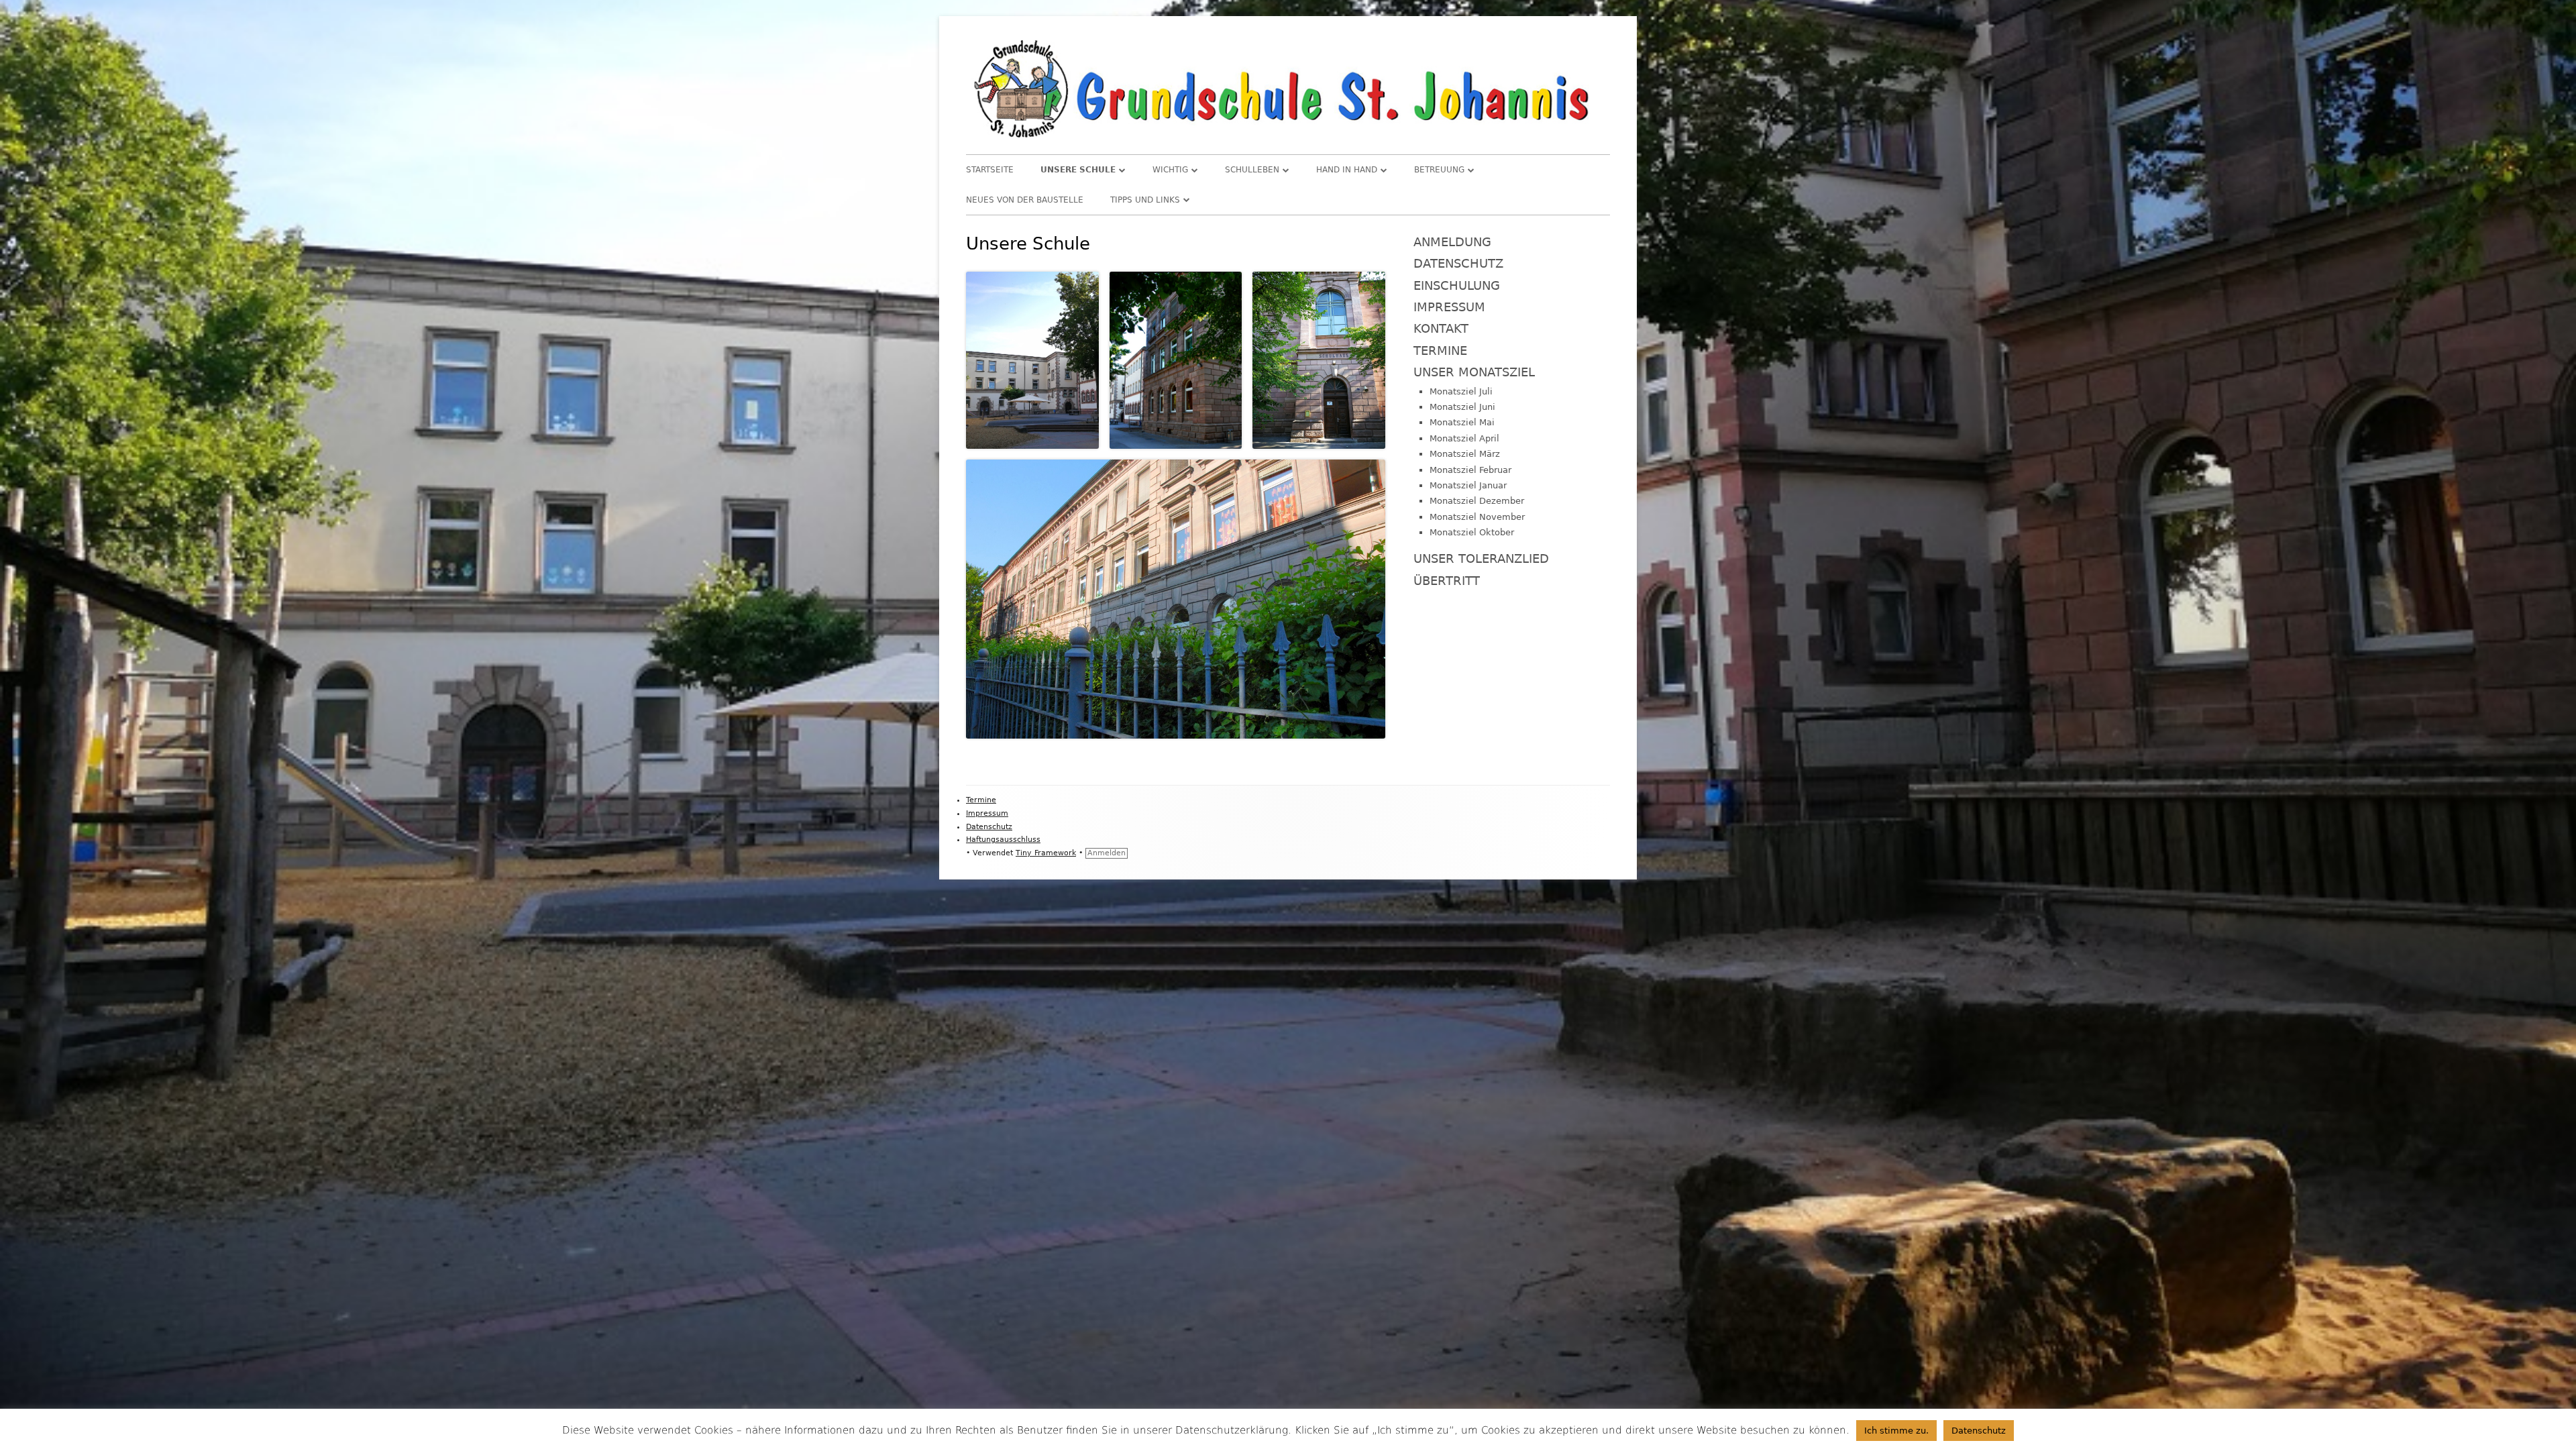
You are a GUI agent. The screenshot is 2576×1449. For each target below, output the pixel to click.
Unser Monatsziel (1474, 372)
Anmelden (1107, 853)
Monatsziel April (1464, 438)
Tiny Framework (1046, 853)
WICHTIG (1170, 170)
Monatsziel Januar (1468, 485)
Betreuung (1439, 170)
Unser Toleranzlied (1481, 558)
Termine (1440, 351)
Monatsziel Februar (1470, 470)
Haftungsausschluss (1003, 840)
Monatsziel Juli (1461, 391)
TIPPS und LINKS (1145, 200)
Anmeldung (1452, 242)
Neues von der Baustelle (1025, 200)
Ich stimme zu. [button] (1896, 1431)
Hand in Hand (1347, 170)
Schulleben (1252, 170)
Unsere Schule (1078, 170)
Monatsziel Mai (1462, 422)
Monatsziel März (1465, 454)
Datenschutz (1458, 263)
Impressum (1449, 307)
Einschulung (1457, 285)
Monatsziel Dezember (1477, 501)
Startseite (990, 170)
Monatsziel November (1477, 517)
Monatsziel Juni (1462, 407)
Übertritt (1447, 581)
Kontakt (1441, 328)
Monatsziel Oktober (1472, 532)
